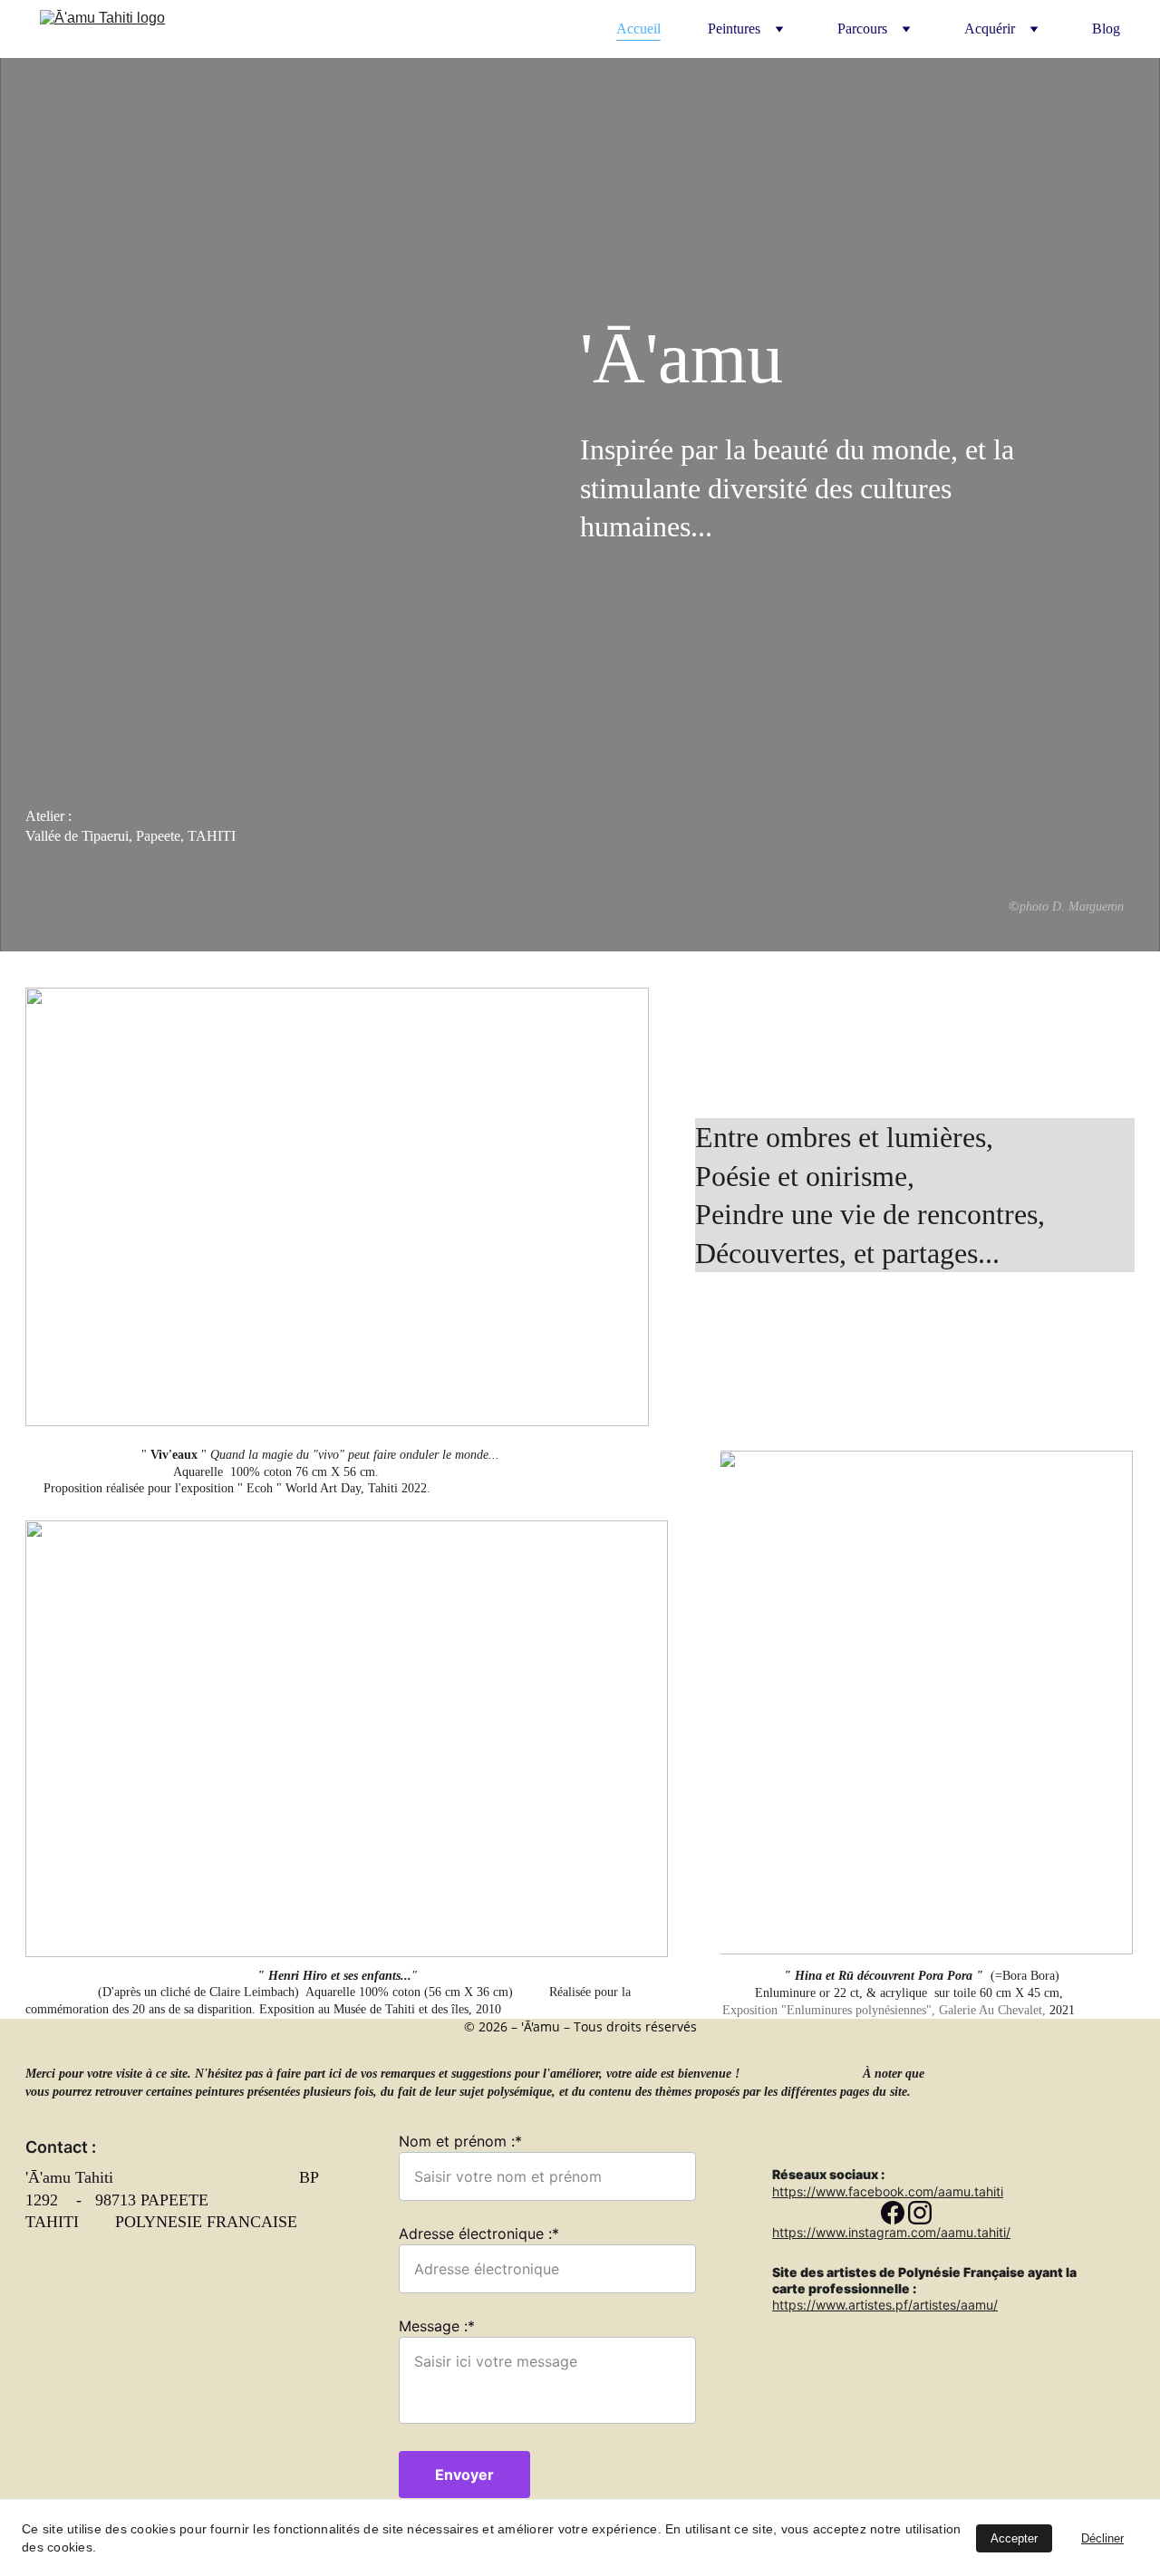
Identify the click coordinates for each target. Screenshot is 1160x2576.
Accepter (1014, 2538)
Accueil (638, 29)
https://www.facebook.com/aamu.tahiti (888, 2191)
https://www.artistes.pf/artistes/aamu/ (885, 2305)
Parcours (862, 29)
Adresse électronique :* (479, 2233)
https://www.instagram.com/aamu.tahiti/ (891, 2232)
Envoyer (464, 2475)
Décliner (1102, 2538)
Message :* (437, 2326)
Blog (1106, 29)
